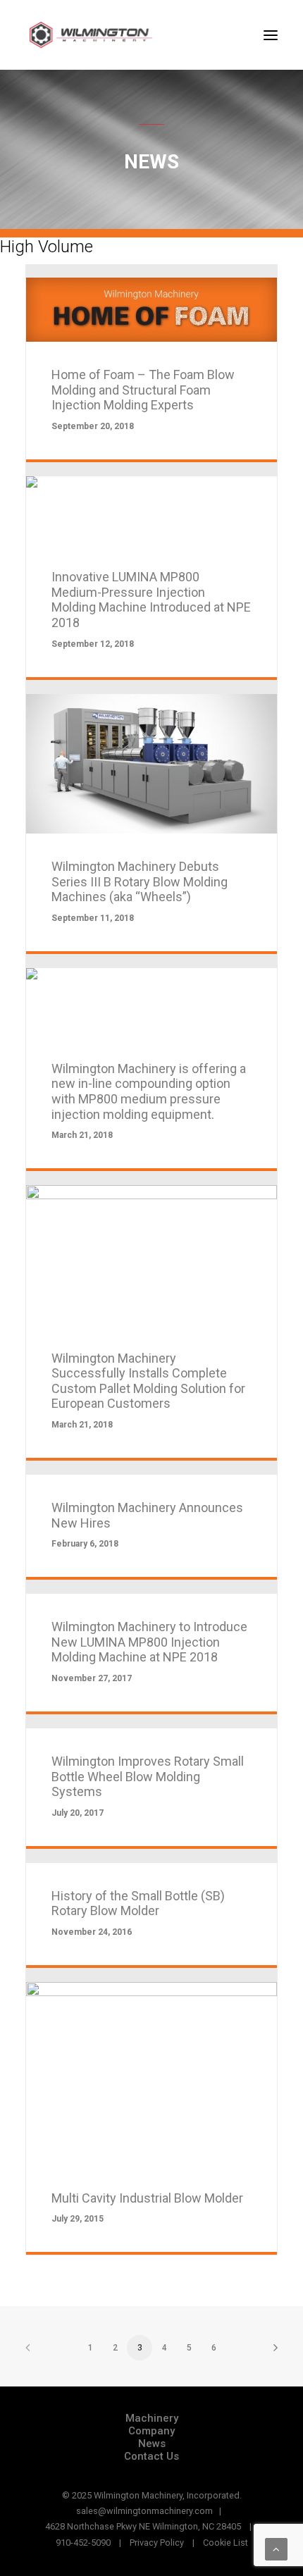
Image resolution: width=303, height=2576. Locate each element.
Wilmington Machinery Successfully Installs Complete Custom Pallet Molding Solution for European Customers (148, 1381)
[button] (271, 35)
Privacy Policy (157, 2543)
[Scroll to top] (276, 2549)
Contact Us (151, 2456)
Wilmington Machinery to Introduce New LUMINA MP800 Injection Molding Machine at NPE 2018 (149, 1642)
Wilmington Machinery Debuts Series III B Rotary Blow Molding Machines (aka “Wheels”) (140, 881)
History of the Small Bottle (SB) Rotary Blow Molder (138, 1903)
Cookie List (225, 2543)
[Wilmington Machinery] (97, 35)
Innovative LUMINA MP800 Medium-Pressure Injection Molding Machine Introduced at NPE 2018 (151, 600)
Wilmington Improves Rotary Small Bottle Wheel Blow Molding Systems (148, 1776)
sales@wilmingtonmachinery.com (144, 2511)
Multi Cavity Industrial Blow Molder (147, 2198)
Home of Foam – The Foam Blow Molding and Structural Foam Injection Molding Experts (143, 390)
